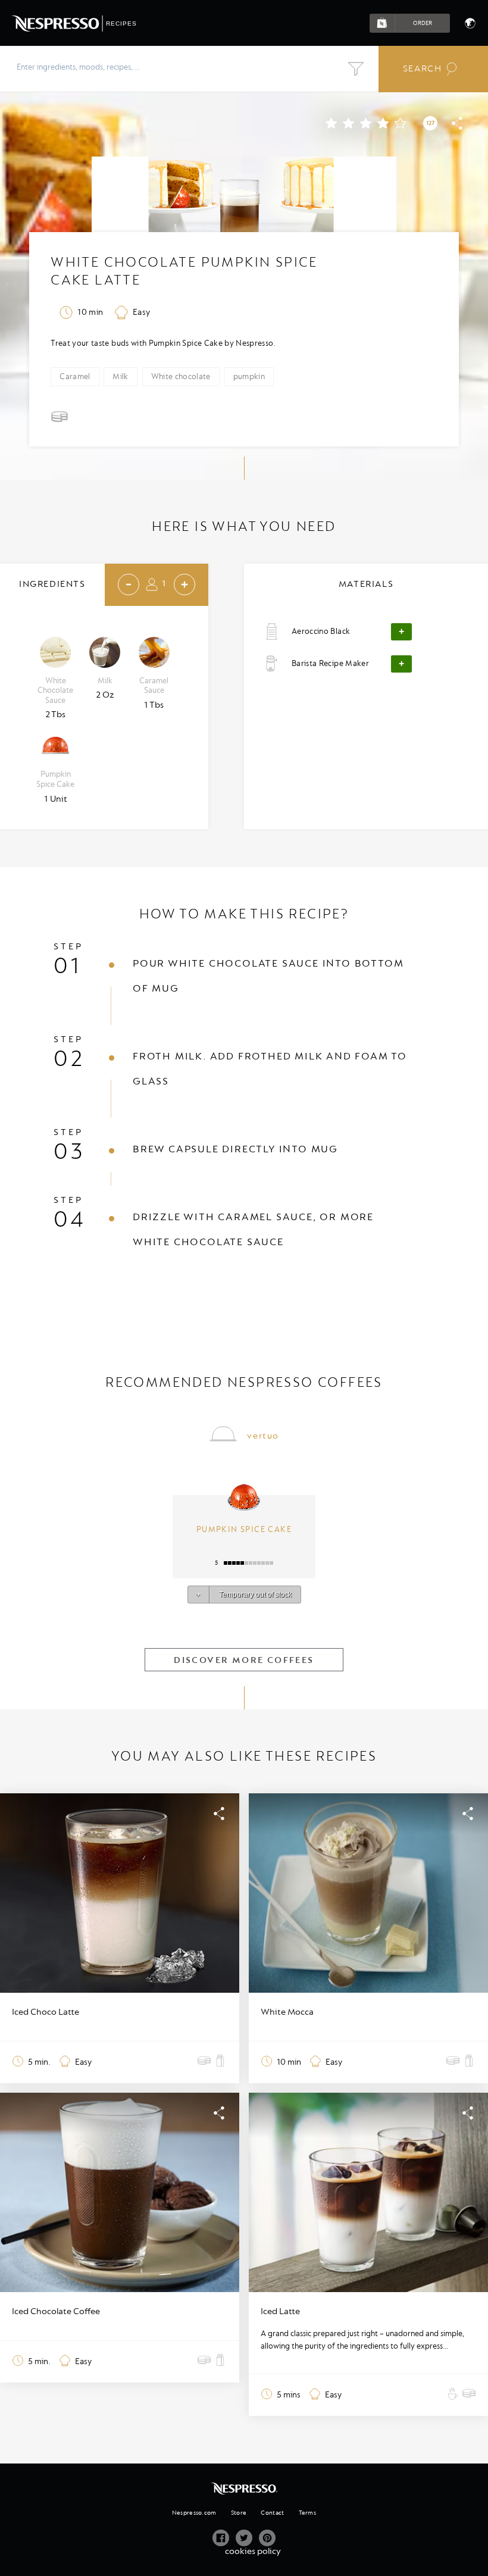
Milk (120, 376)
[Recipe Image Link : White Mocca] (368, 1893)
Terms (307, 2513)
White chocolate (181, 376)
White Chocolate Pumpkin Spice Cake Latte (184, 271)
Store (239, 2513)
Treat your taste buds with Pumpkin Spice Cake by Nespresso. (163, 343)
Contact (272, 2513)
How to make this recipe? (244, 914)
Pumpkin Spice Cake (244, 1529)
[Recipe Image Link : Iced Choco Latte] (120, 1893)
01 (68, 966)
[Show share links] (457, 128)
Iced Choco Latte (46, 2012)
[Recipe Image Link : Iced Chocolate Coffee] (120, 2192)
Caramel (75, 376)
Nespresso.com (194, 2513)
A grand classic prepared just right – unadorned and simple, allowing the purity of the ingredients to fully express (362, 2340)
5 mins (289, 2395)
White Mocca (287, 2012)
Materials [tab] (366, 584)
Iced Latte (280, 2311)
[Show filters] (356, 69)
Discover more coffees (244, 1660)
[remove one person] (129, 584)
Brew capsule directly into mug (235, 1149)
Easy (141, 312)
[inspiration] (201, 2062)
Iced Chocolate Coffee (56, 2311)
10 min (90, 312)
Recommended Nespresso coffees (244, 1382)
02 (69, 1059)
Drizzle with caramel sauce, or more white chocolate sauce (253, 1229)
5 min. (39, 2062)
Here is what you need (244, 526)
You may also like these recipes (244, 1756)
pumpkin (249, 376)
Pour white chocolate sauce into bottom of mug (268, 976)
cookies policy (253, 2551)
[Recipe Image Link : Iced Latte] (368, 2192)
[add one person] (184, 584)
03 (69, 1152)
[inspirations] (61, 419)
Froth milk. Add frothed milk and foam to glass (270, 1069)
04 (70, 1220)
